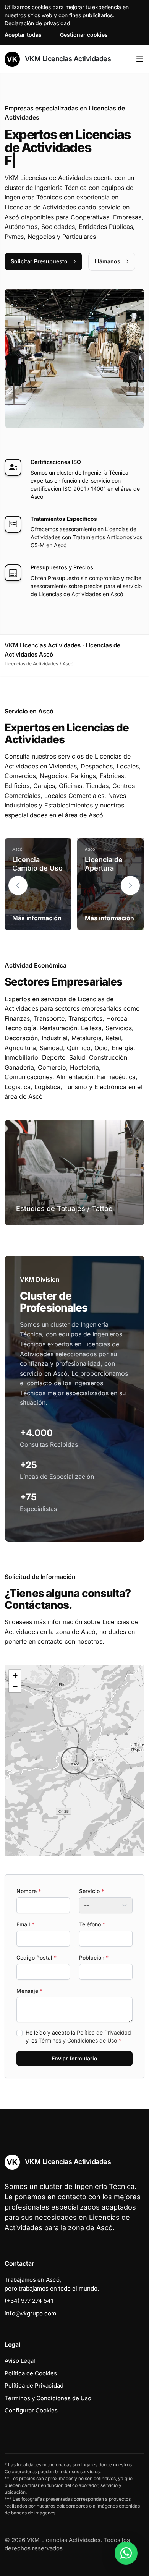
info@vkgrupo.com (30, 2313)
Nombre (29, 1891)
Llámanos (108, 261)
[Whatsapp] (126, 2553)
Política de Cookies (31, 2373)
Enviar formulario (74, 2058)
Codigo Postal (36, 1958)
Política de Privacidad (104, 2032)
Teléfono (92, 1924)
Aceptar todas (23, 35)
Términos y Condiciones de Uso (78, 2040)
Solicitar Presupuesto (39, 261)
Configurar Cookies (31, 2410)
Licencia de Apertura (104, 864)
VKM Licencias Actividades (67, 59)
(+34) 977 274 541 (29, 2301)
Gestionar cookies (84, 35)
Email (25, 1924)
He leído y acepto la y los (78, 2036)
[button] (130, 885)
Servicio (92, 1891)
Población (94, 1958)
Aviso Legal (20, 2361)
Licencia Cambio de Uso (37, 864)
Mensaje (29, 1991)
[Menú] (140, 59)
